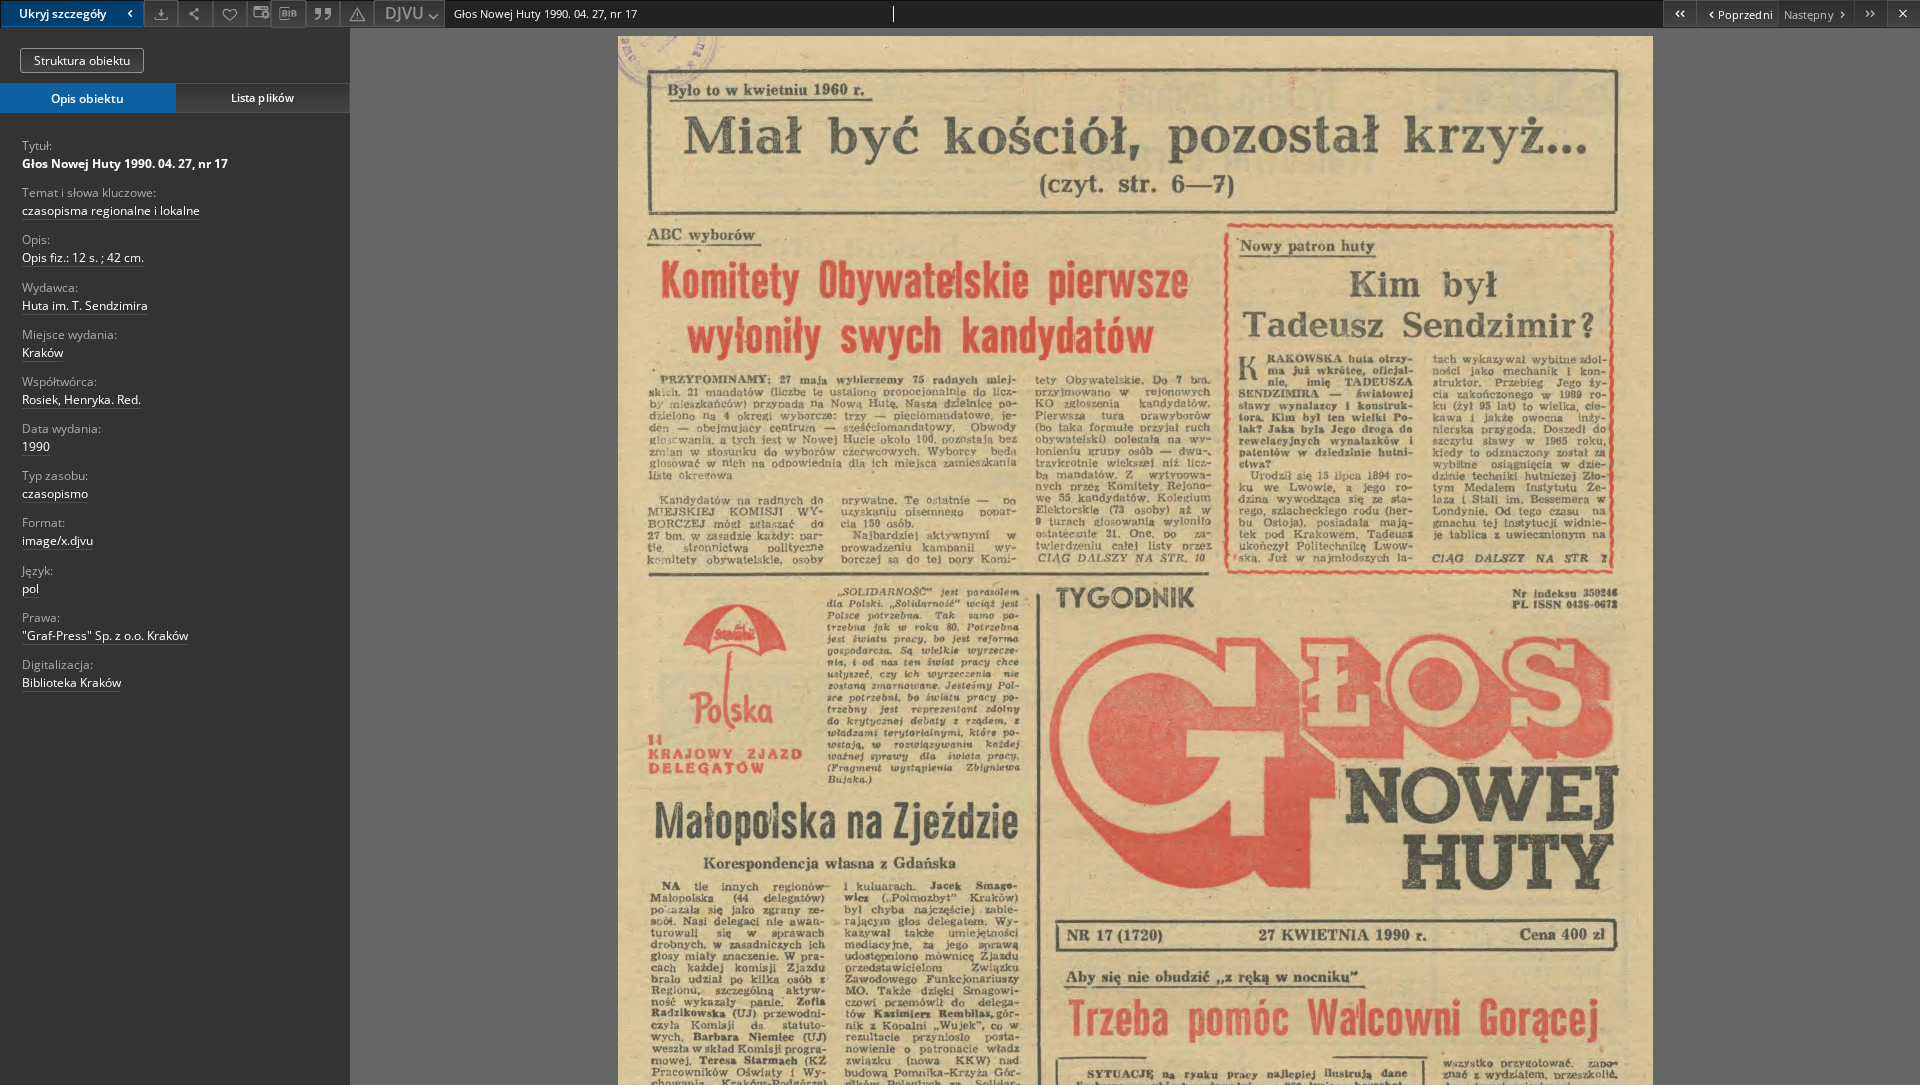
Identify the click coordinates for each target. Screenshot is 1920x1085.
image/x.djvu (57, 540)
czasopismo (55, 493)
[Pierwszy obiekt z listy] (1679, 13)
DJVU (404, 13)
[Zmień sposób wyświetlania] (259, 13)
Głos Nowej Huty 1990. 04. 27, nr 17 (125, 163)
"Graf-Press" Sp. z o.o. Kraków (105, 635)
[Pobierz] (161, 13)
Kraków (42, 352)
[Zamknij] (1903, 13)
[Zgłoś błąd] (357, 13)
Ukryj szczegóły (62, 13)
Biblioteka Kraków (71, 682)
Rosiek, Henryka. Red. (81, 399)
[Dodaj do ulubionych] (230, 13)
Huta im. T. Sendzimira (85, 305)
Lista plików (262, 97)
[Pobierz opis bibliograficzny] (288, 14)
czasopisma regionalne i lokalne (111, 210)
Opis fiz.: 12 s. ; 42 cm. (83, 257)
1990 (36, 446)
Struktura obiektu (82, 60)
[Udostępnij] (195, 13)
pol (30, 588)
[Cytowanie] (323, 13)
